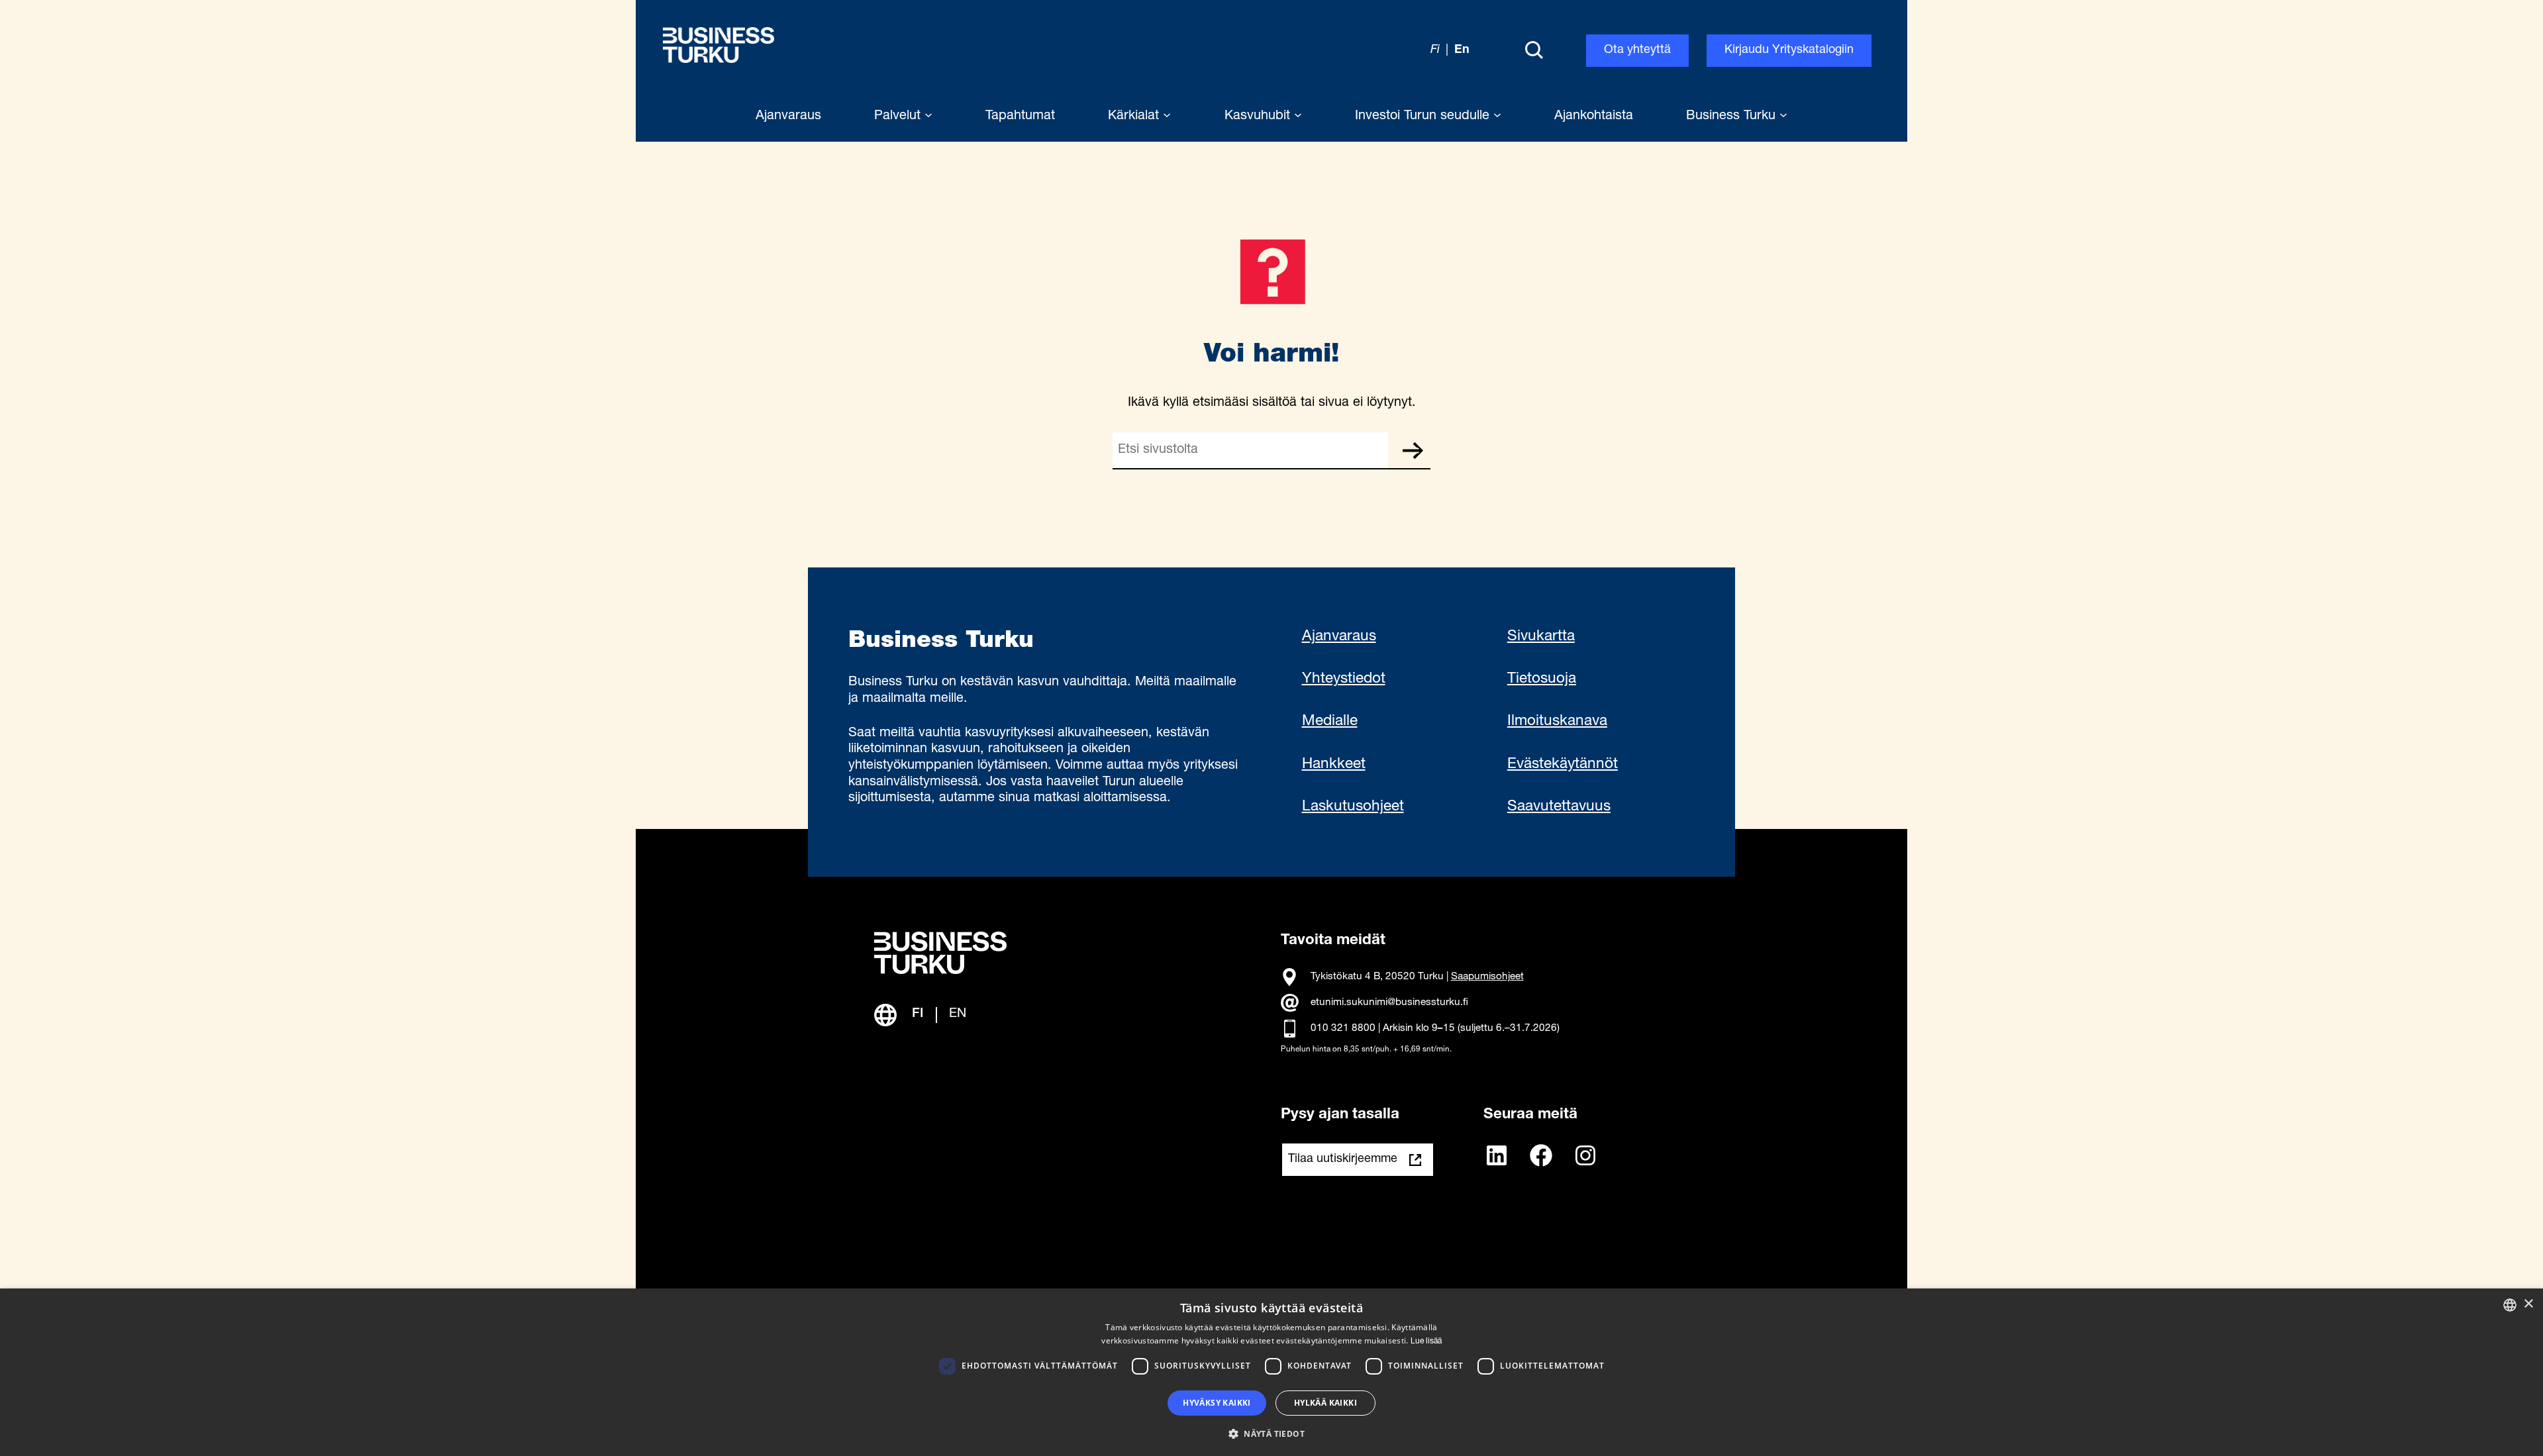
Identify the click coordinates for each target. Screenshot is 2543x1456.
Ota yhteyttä (1637, 50)
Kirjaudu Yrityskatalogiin (1789, 50)
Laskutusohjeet (1353, 807)
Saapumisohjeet (1487, 977)
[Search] (1534, 51)
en (1462, 50)
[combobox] (2510, 1305)
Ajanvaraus (1339, 637)
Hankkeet (1334, 765)
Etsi (1413, 450)
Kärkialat (1135, 117)
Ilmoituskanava (1557, 722)
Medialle (1330, 722)
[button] (1271, 1433)
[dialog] (1271, 1372)
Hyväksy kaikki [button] (1217, 1403)
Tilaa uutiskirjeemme (1343, 1159)
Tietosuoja (1542, 679)
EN (958, 1014)
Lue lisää (1426, 1341)
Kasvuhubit (1259, 117)
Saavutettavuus (1559, 807)
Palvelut (899, 117)
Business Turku (1733, 117)
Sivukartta (1541, 637)
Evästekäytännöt (1563, 765)
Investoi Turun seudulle (1424, 117)
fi (1435, 50)
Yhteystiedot (1344, 679)
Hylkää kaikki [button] (1325, 1403)
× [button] (2528, 1304)
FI (918, 1014)
